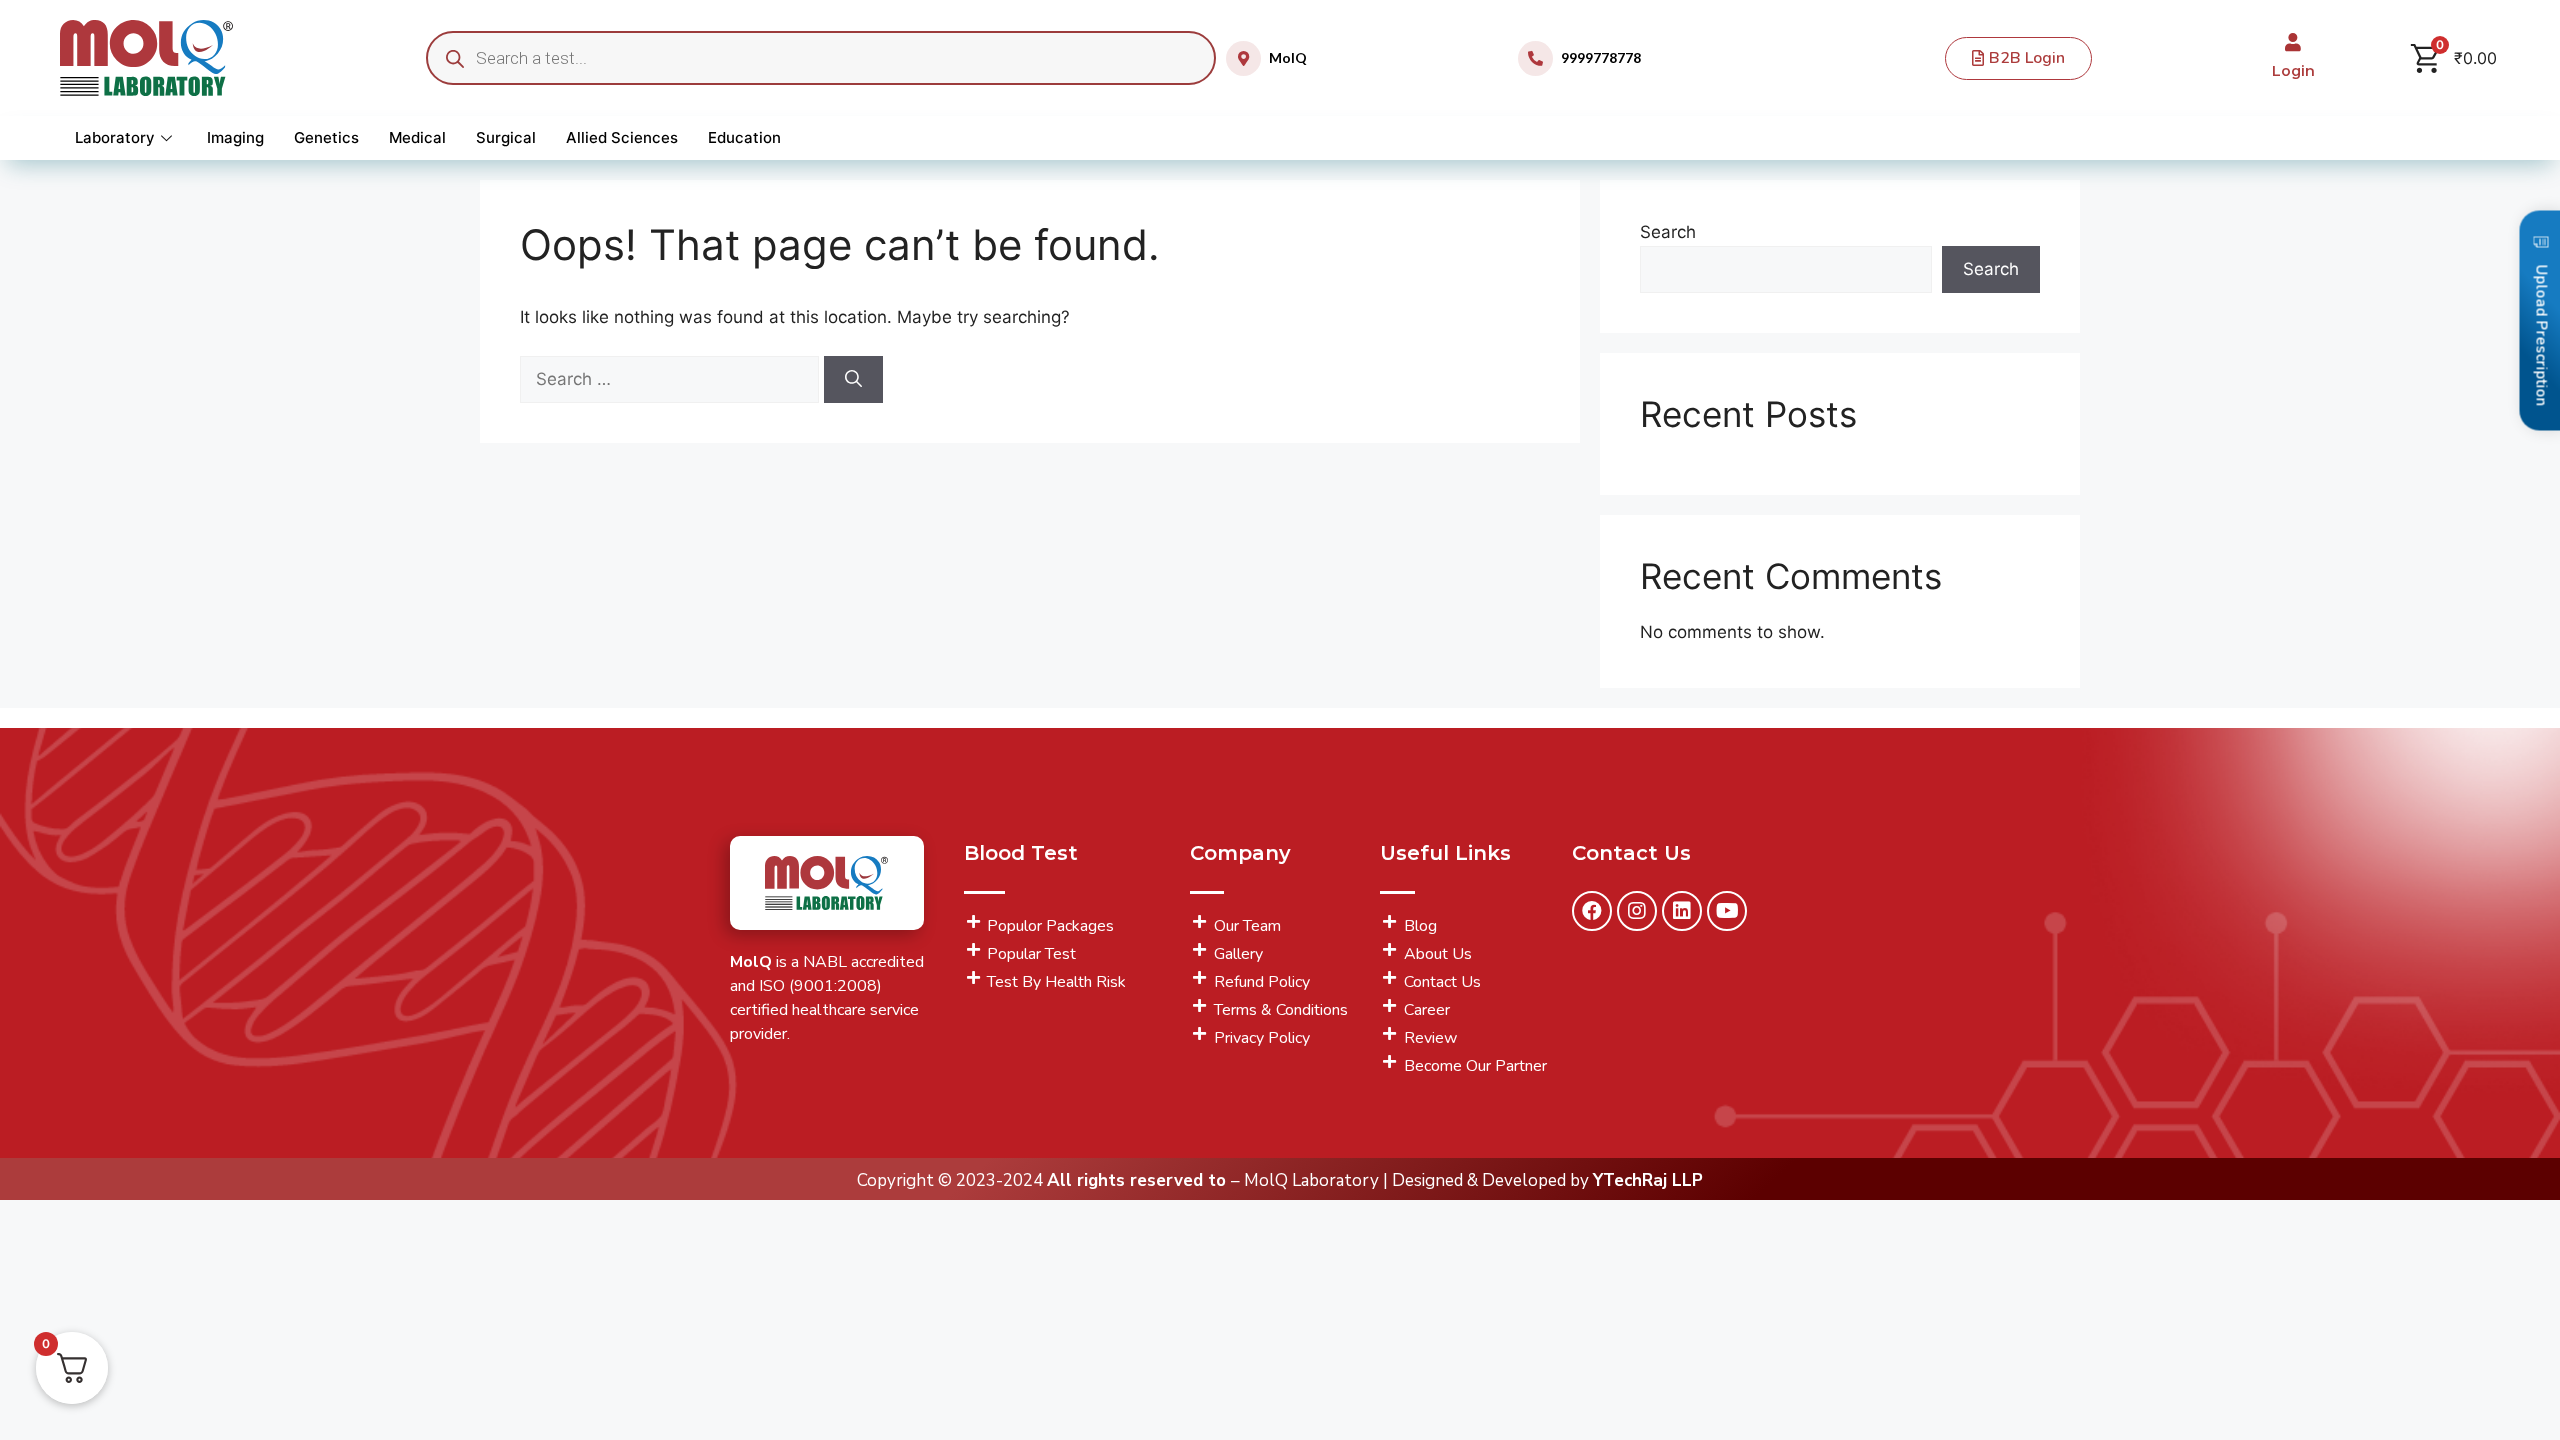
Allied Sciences (622, 137)
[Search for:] (672, 379)
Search (1668, 232)
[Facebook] (1592, 911)
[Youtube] (1727, 911)
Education (744, 137)
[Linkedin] (1682, 911)
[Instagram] (1637, 911)
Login (2293, 71)
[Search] (853, 380)
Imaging (235, 137)
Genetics (326, 137)
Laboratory (115, 137)
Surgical (506, 137)
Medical (417, 137)
